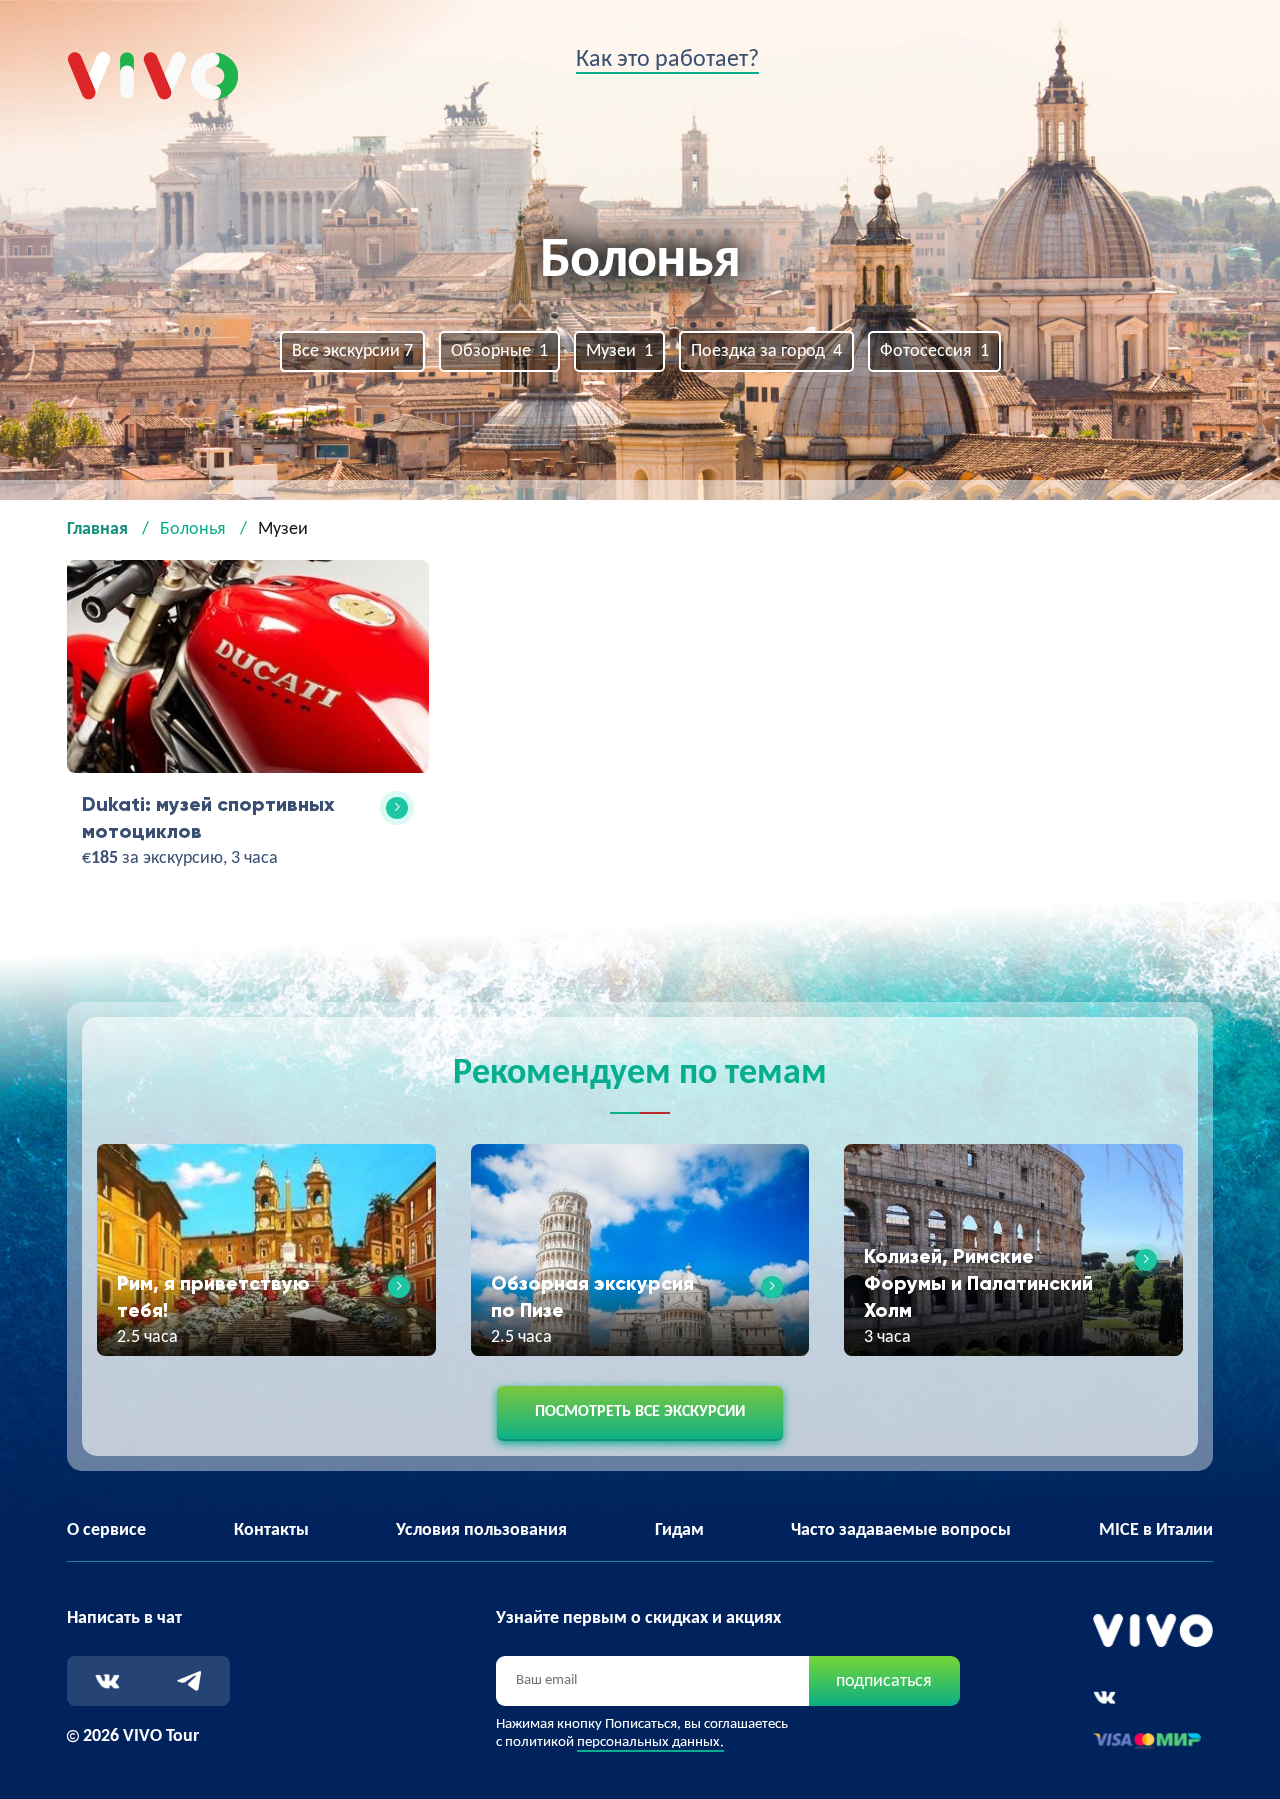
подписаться (884, 1681)
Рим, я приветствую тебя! (213, 1296)
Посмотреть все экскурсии (640, 1412)
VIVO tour (103, 65)
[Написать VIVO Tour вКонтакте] (107, 1681)
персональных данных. (650, 1742)
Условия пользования (481, 1530)
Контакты (271, 1530)
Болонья (193, 529)
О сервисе (106, 1530)
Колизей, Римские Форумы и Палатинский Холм (978, 1283)
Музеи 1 (619, 351)
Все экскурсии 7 (352, 351)
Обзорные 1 (499, 351)
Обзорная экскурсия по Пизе (592, 1296)
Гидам (679, 1530)
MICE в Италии (1156, 1530)
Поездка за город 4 (766, 351)
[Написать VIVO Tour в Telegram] (189, 1681)
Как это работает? (667, 60)
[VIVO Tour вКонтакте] (1104, 1697)
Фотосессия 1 (934, 351)
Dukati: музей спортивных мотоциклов (208, 817)
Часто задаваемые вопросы (901, 1530)
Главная (97, 529)
